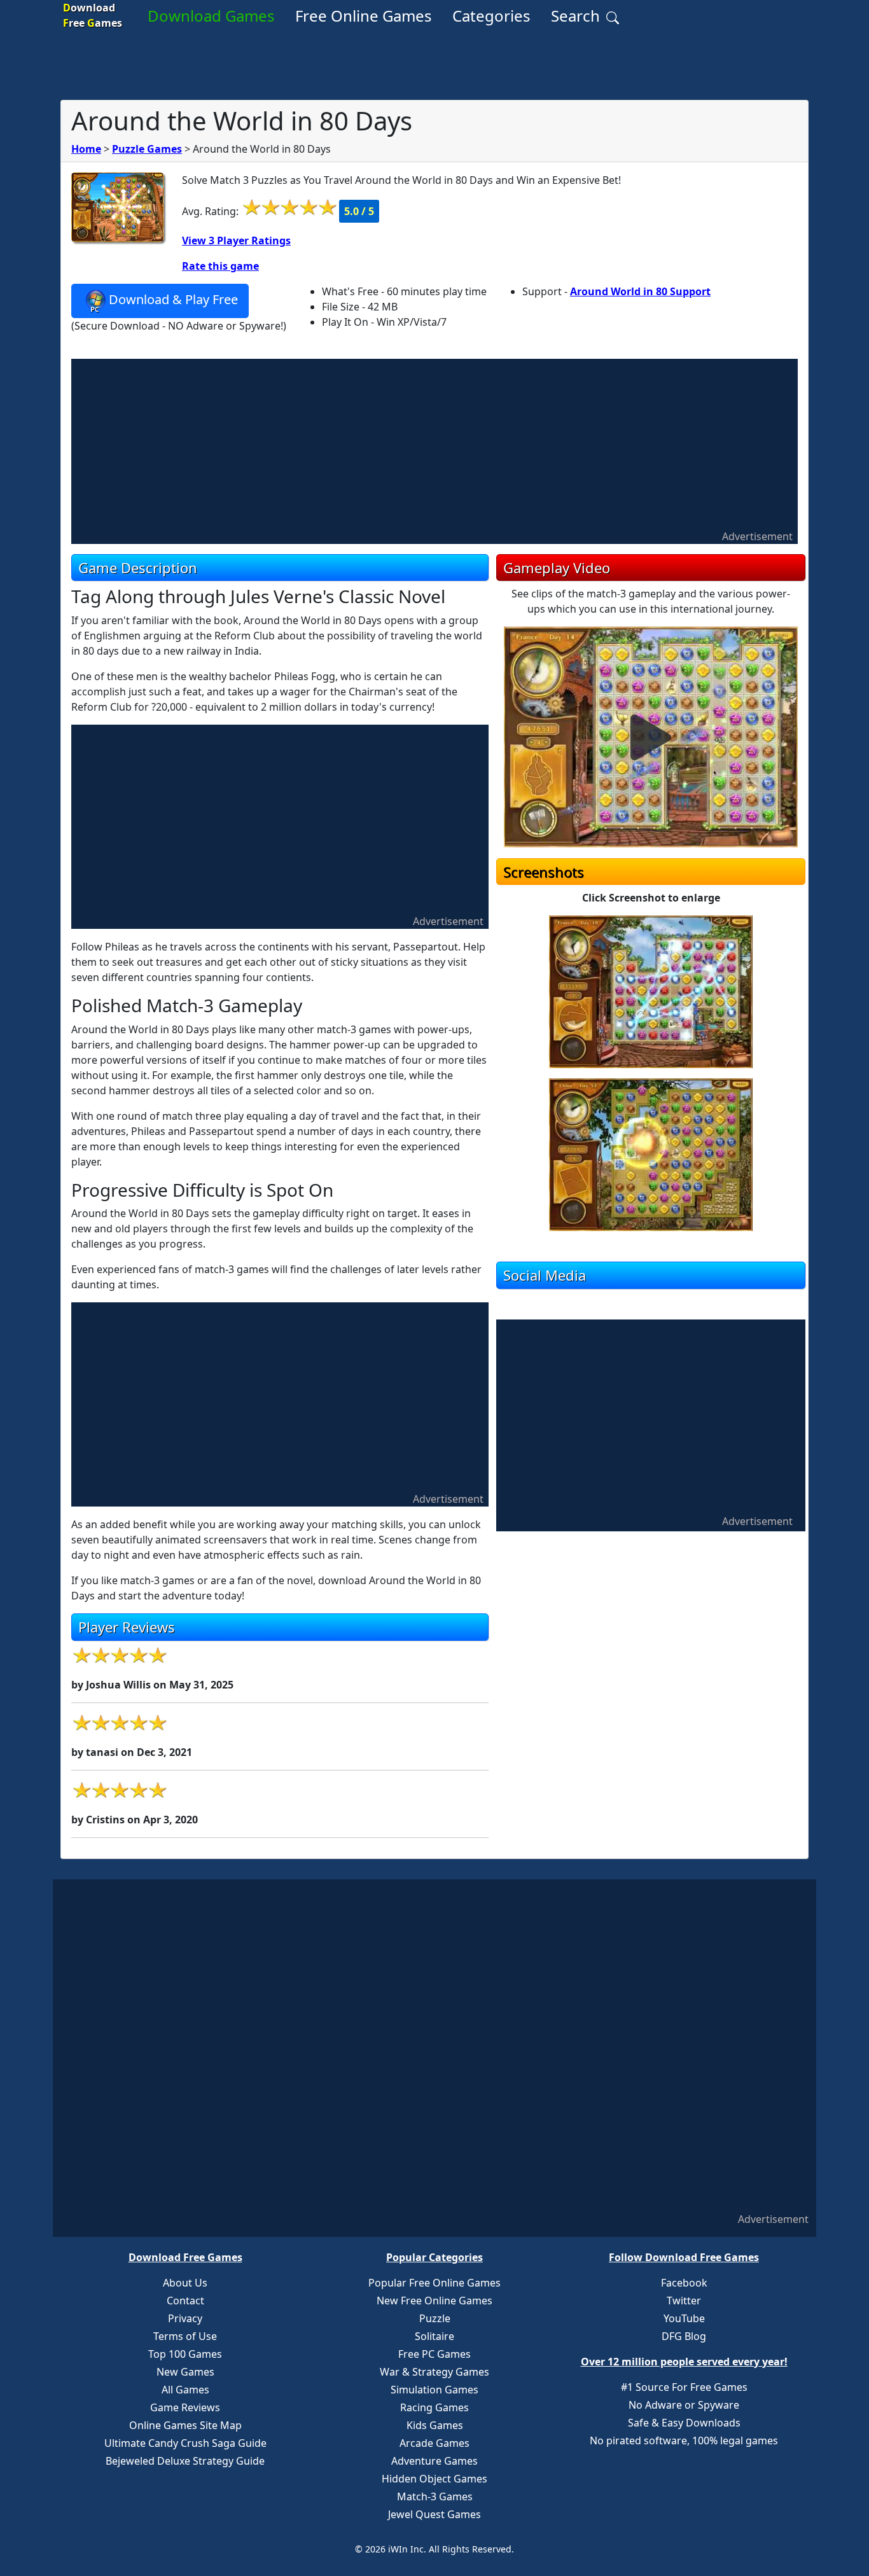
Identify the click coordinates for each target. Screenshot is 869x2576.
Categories (491, 16)
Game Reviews (185, 2407)
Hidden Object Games (434, 2479)
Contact (185, 2301)
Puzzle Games (147, 149)
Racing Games (434, 2407)
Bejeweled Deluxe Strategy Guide (185, 2461)
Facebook (684, 2283)
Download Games (211, 16)
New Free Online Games (434, 2301)
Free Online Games (364, 16)
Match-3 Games (435, 2496)
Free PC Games (434, 2354)
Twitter (684, 2301)
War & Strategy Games (434, 2372)
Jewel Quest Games (434, 2514)
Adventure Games (434, 2461)
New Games (185, 2372)
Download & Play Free (173, 299)
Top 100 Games (185, 2354)
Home (86, 149)
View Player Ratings (236, 240)
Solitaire (434, 2336)
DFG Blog (684, 2336)
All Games (185, 2390)
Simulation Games (434, 2390)
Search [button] (577, 16)
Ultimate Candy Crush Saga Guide (185, 2443)
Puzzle (435, 2318)
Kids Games (435, 2425)
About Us (185, 2283)
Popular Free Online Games (434, 2283)
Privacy (185, 2318)
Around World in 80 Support (640, 291)
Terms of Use (185, 2336)
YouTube (684, 2318)
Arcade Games (434, 2443)
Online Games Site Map (185, 2425)
